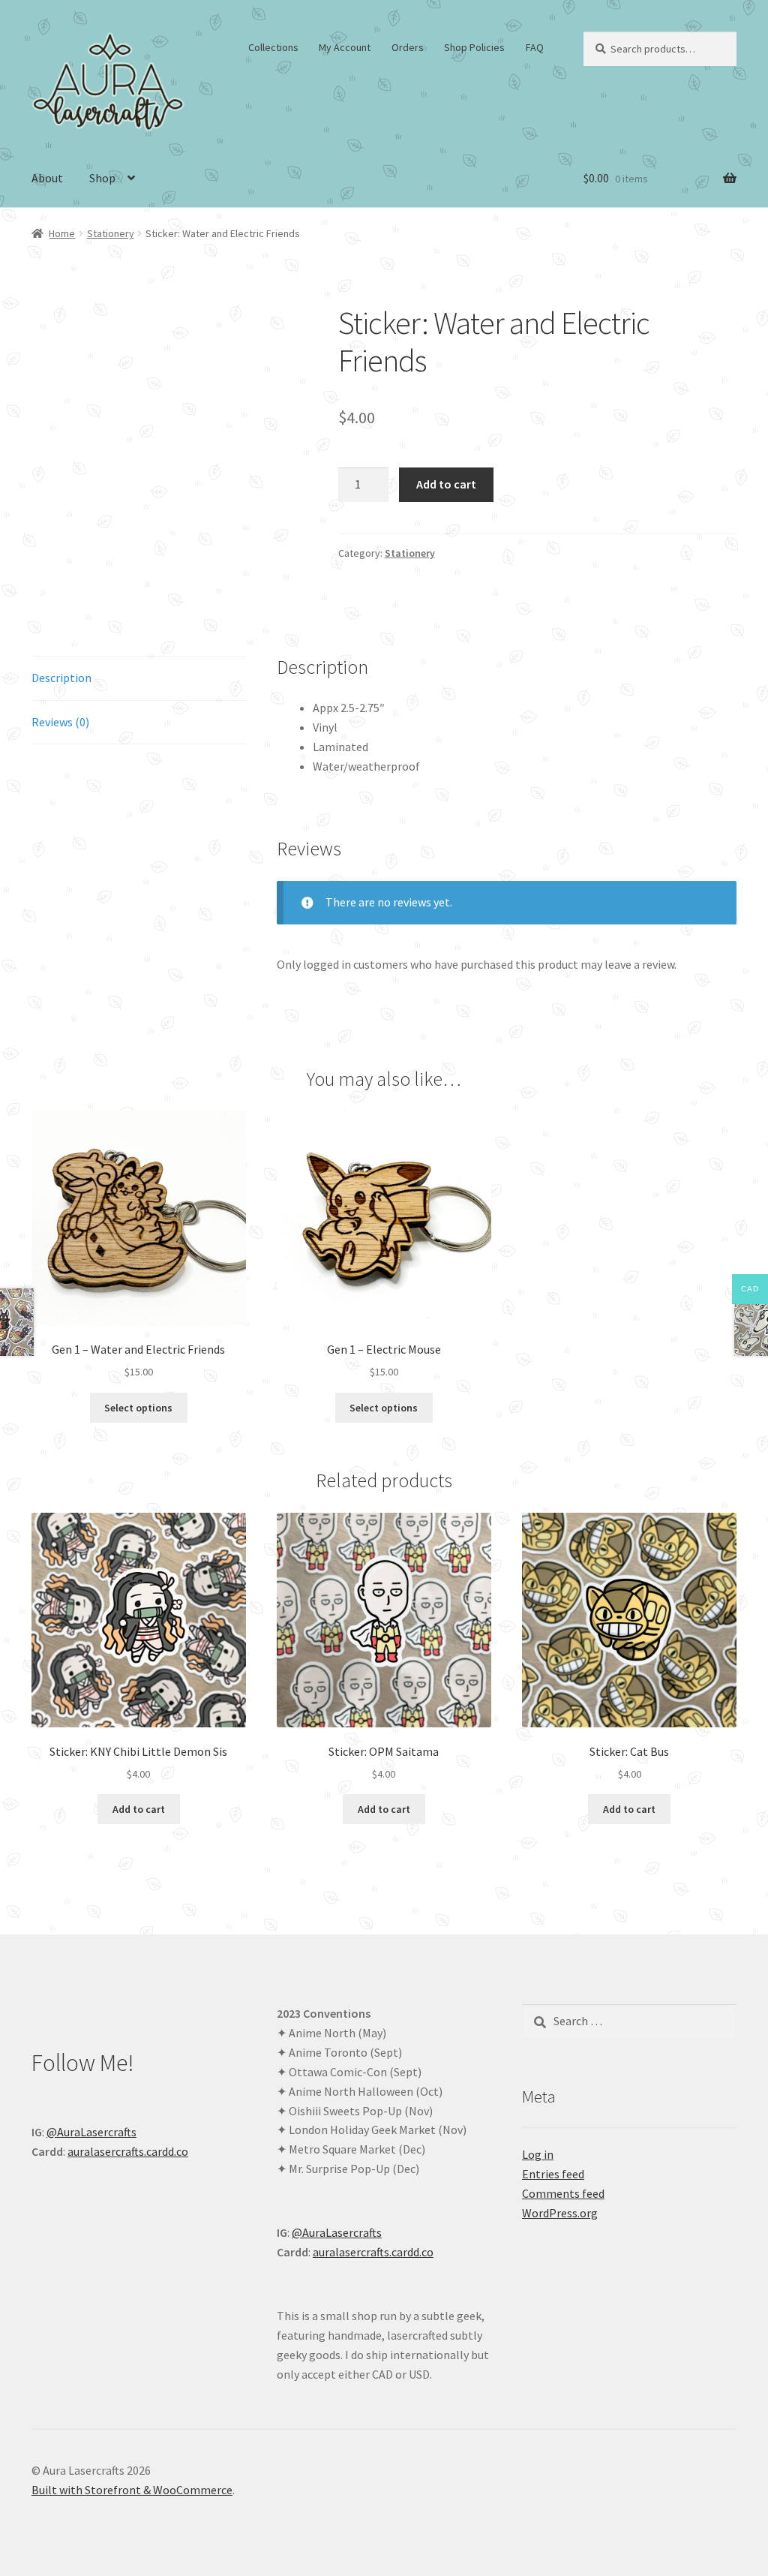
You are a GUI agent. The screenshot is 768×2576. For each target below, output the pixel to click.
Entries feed (553, 2174)
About (47, 178)
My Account (345, 47)
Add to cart (446, 484)
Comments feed (563, 2193)
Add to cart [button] (139, 1809)
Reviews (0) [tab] (60, 722)
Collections (273, 47)
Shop (102, 178)
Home (62, 233)
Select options (138, 1408)
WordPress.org (560, 2213)
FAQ (535, 47)
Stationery (111, 233)
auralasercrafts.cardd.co (128, 2151)
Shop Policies (474, 47)
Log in (538, 2154)
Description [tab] (61, 678)
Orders (408, 47)
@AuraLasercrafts (91, 2132)
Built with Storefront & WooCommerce (132, 2490)
